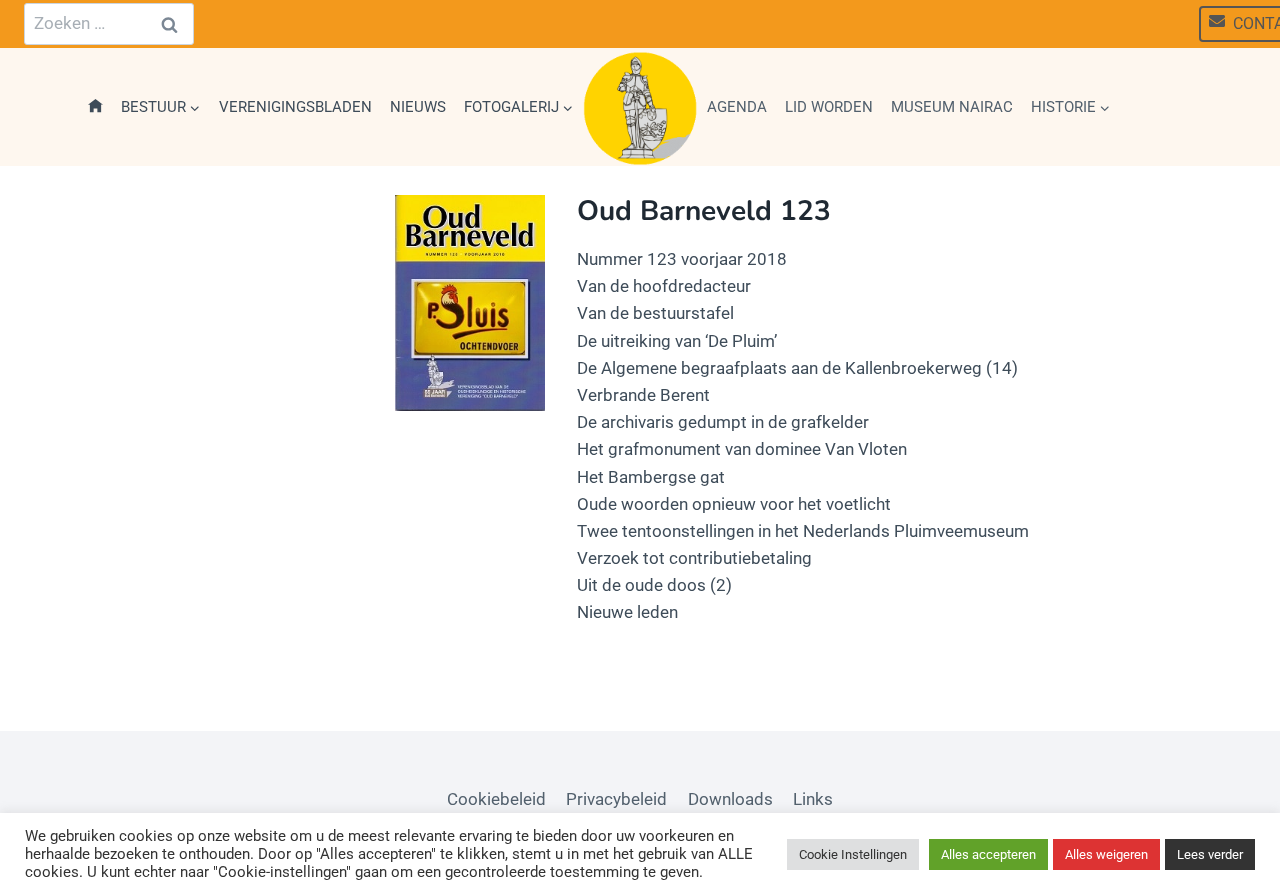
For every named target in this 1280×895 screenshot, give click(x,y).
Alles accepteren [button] (988, 854)
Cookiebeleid (496, 799)
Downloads (730, 799)
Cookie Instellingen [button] (853, 854)
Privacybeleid (616, 799)
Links (813, 799)
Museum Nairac (952, 107)
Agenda (737, 107)
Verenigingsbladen (295, 107)
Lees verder (1210, 854)
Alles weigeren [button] (1106, 854)
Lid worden (829, 107)
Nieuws (418, 107)
